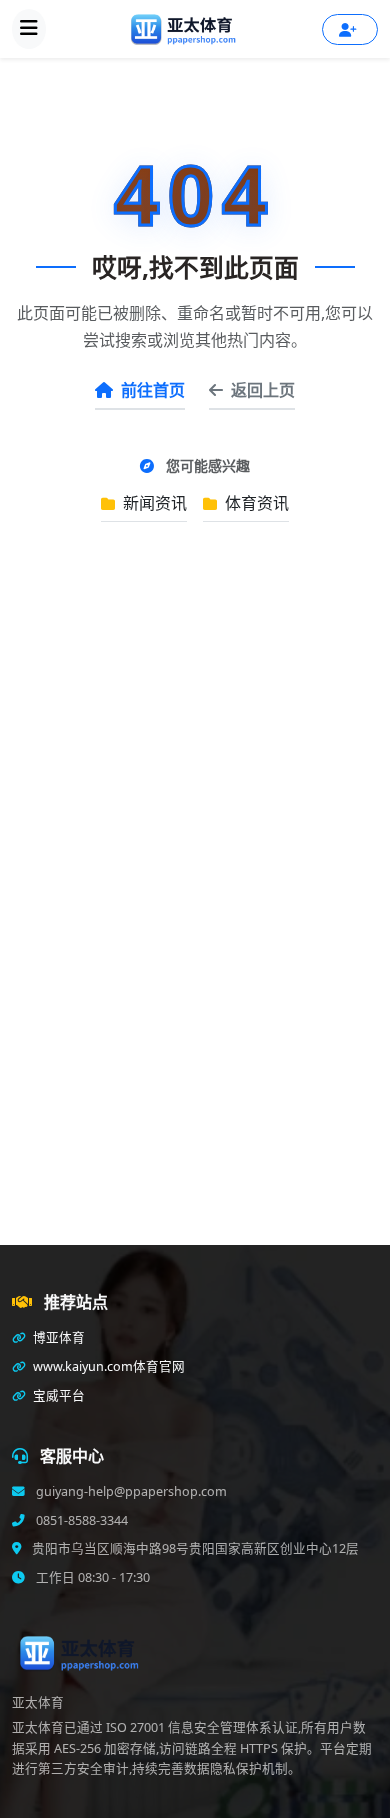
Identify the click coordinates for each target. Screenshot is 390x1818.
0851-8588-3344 (80, 1520)
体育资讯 (255, 503)
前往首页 (153, 390)
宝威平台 (57, 1395)
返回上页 (263, 390)
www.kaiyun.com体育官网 (107, 1366)
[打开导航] (29, 29)
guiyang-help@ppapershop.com (130, 1491)
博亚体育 (57, 1337)
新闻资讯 (153, 503)
